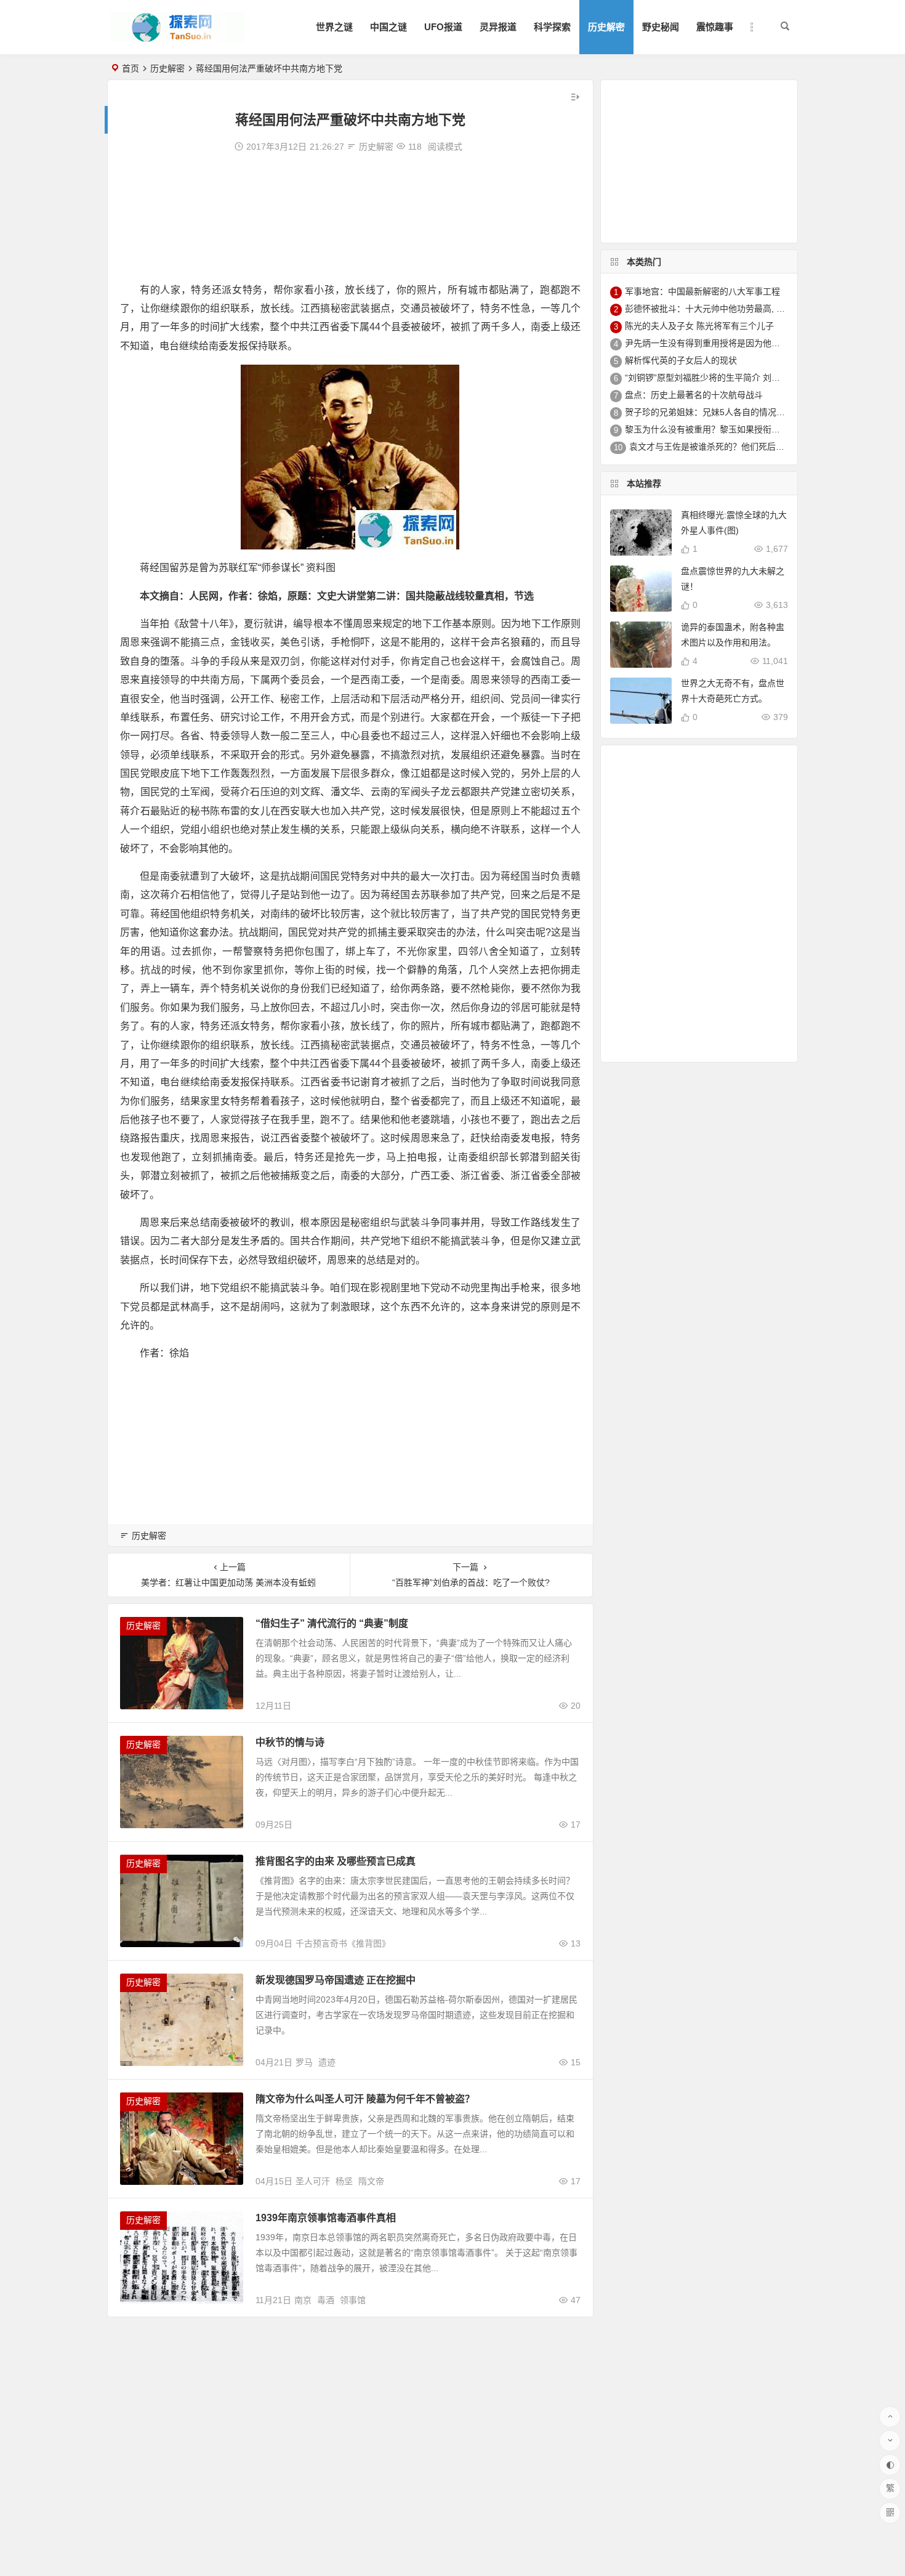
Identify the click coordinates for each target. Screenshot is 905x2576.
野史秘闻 (661, 27)
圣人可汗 (313, 2181)
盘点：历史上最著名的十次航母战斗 (694, 395)
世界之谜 (334, 27)
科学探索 (552, 27)
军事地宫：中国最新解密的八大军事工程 (702, 291)
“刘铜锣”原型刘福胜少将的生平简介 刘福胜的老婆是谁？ (733, 378)
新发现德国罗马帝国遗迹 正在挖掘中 (336, 1980)
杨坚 (344, 2181)
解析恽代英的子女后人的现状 (681, 360)
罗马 (304, 2062)
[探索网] (178, 37)
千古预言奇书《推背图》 (343, 1943)
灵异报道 (498, 27)
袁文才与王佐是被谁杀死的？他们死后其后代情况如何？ (737, 447)
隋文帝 (371, 2181)
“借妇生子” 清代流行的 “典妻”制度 (332, 1623)
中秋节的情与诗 (290, 1742)
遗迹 (327, 2062)
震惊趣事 (715, 27)
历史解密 (606, 27)
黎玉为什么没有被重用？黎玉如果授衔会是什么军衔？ (728, 429)
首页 (131, 68)
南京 (303, 2300)
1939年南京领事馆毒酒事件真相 (326, 2218)
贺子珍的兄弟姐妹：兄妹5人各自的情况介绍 (709, 412)
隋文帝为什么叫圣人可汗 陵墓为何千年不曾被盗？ (365, 2099)
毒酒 (326, 2300)
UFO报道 (443, 27)
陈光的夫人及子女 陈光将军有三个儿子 (699, 326)
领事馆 (353, 2300)
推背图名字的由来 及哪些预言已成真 (336, 1861)
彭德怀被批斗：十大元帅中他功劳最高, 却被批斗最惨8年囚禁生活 (750, 309)
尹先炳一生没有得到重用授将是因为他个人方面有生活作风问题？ (750, 343)
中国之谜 (388, 27)
